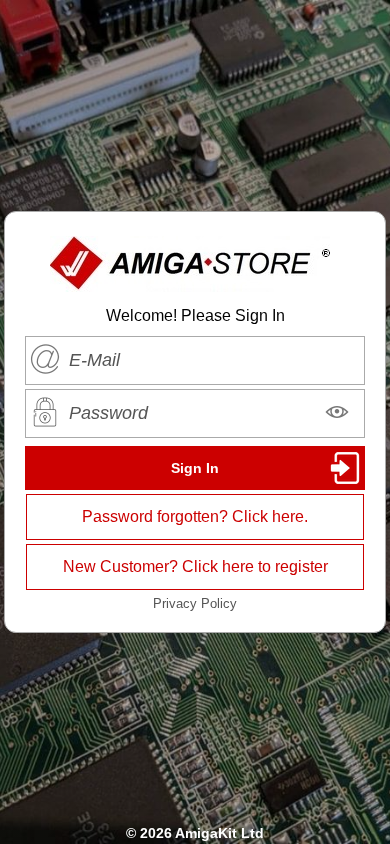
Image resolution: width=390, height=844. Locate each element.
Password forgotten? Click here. (195, 516)
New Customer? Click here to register (195, 566)
